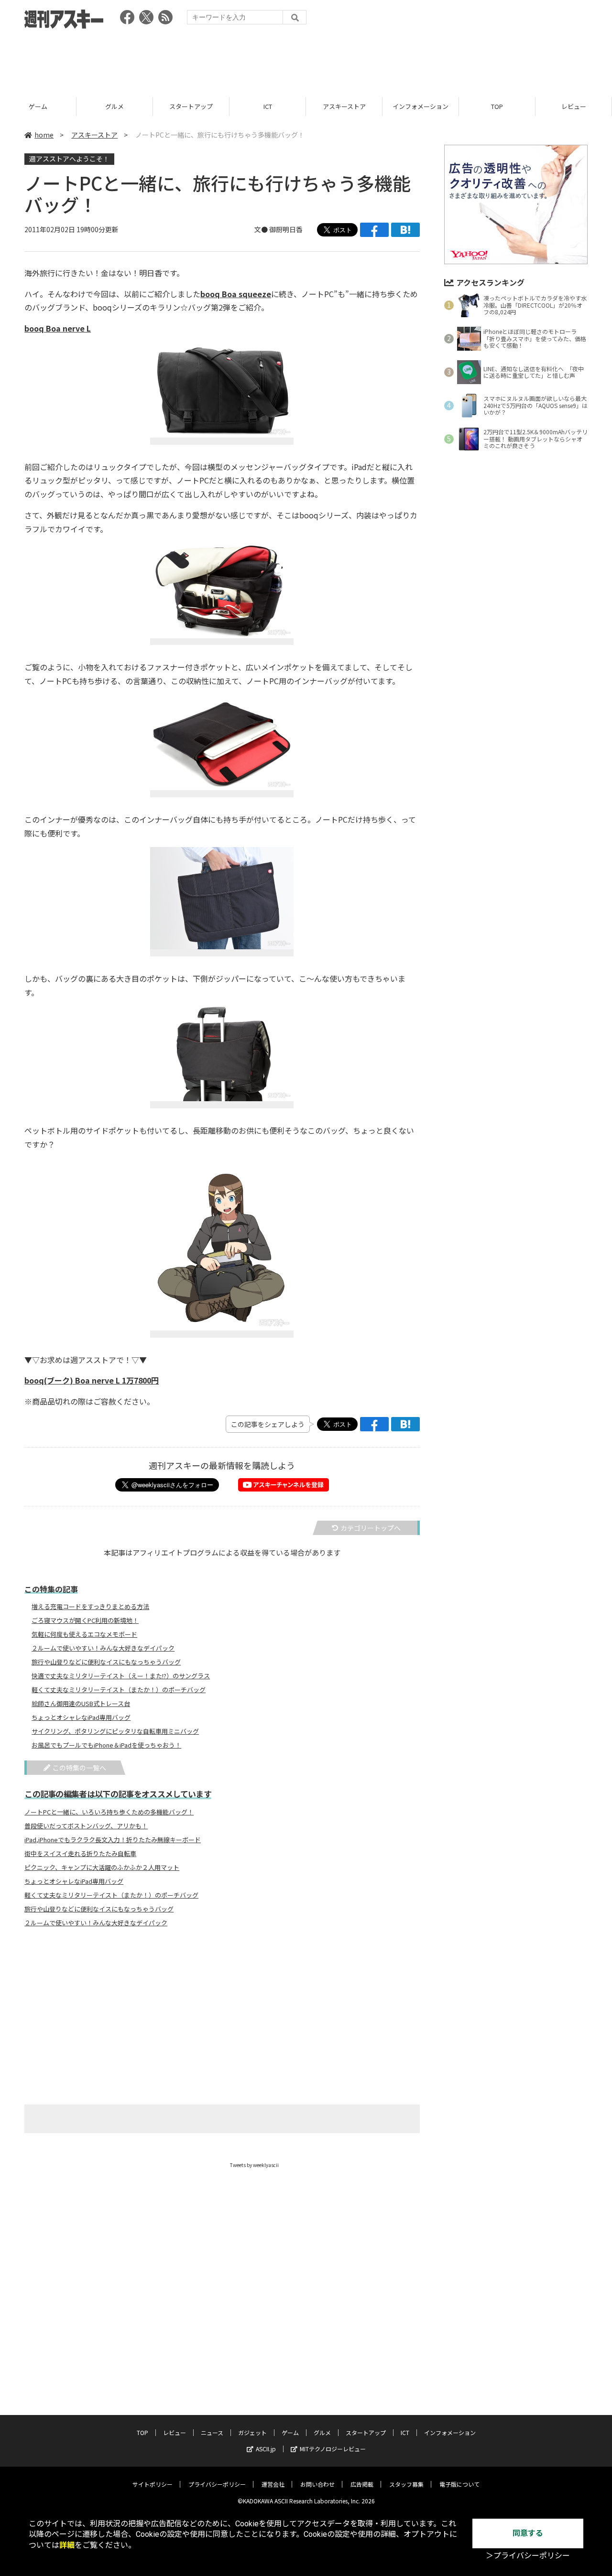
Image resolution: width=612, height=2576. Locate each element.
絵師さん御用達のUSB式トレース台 (81, 1704)
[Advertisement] (306, 60)
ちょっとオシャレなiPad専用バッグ (81, 1717)
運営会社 (273, 2484)
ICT (268, 106)
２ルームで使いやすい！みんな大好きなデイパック (103, 1648)
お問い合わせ (317, 2484)
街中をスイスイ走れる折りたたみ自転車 (80, 1854)
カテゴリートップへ (371, 1528)
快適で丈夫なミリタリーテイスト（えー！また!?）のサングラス (121, 1676)
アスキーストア (344, 106)
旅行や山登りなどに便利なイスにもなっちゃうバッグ (106, 1662)
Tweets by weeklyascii (254, 2165)
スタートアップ (191, 106)
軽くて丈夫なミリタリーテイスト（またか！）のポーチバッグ (119, 1690)
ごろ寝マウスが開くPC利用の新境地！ (85, 1621)
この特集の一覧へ (79, 1768)
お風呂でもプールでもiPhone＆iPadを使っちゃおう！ (106, 1745)
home (44, 135)
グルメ (115, 106)
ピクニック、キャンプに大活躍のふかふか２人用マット (102, 1868)
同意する (528, 2533)
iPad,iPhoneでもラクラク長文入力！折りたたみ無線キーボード (113, 1840)
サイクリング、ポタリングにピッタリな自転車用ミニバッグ (115, 1731)
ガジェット (252, 2432)
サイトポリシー (153, 2484)
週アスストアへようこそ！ (69, 159)
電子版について (459, 2484)
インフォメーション (421, 106)
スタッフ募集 (406, 2484)
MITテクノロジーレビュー (333, 2449)
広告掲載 (362, 2484)
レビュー (574, 106)
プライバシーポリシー (217, 2484)
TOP (497, 106)
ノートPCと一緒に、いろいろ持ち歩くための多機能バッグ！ (109, 1812)
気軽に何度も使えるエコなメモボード (84, 1634)
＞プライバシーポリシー (528, 2556)
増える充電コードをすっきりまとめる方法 (90, 1607)
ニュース (212, 2432)
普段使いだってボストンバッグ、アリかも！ (86, 1826)
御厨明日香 (286, 229)
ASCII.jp (266, 2449)
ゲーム (38, 106)
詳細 (67, 2545)
